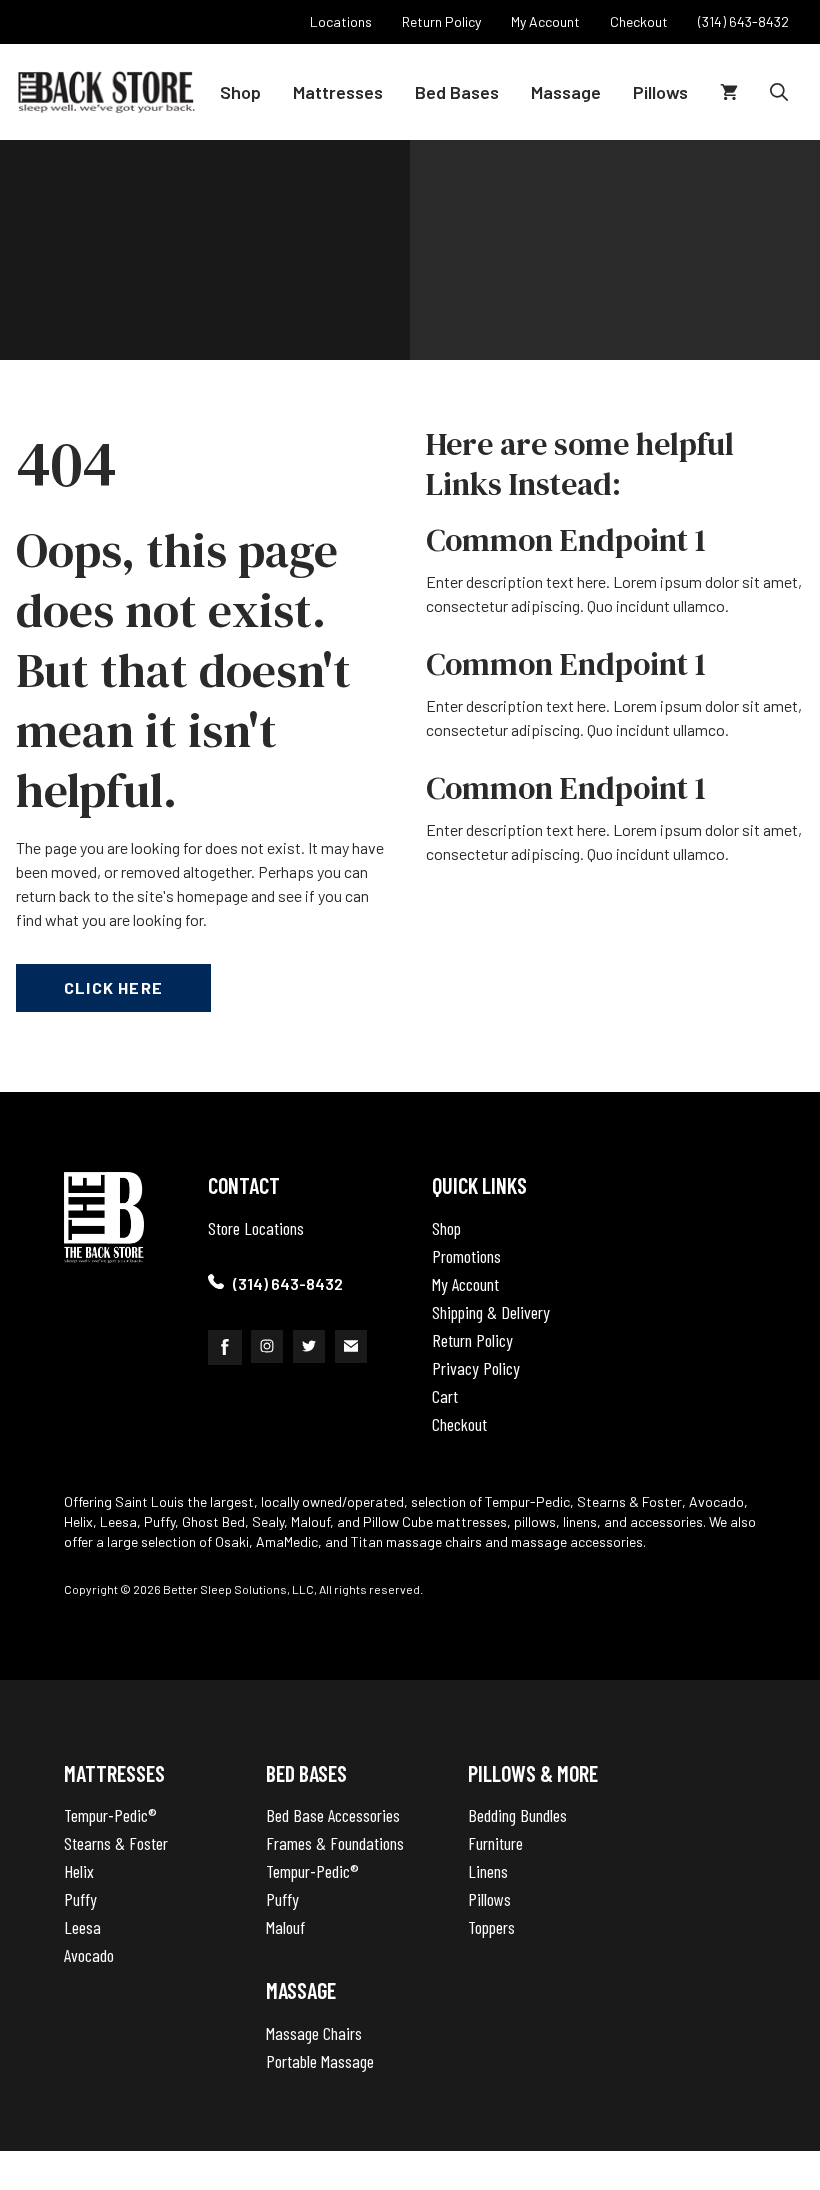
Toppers (491, 1927)
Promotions (466, 1256)
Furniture (495, 1843)
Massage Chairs (314, 2033)
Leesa (82, 1927)
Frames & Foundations (335, 1843)
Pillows (660, 92)
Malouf (285, 1927)
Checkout (459, 1424)
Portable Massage (320, 2061)
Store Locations (256, 1228)
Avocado (89, 1955)
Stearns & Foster (116, 1843)
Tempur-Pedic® (110, 1815)
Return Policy (472, 1340)
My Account (465, 1284)
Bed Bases (457, 92)
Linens (488, 1871)
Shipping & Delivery (491, 1312)
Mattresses (338, 92)
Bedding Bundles (517, 1815)
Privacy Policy (476, 1368)
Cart (445, 1396)
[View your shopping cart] (729, 92)
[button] (779, 92)
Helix (79, 1871)
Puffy (80, 1899)
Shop (240, 92)
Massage (566, 92)
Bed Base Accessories (333, 1815)
